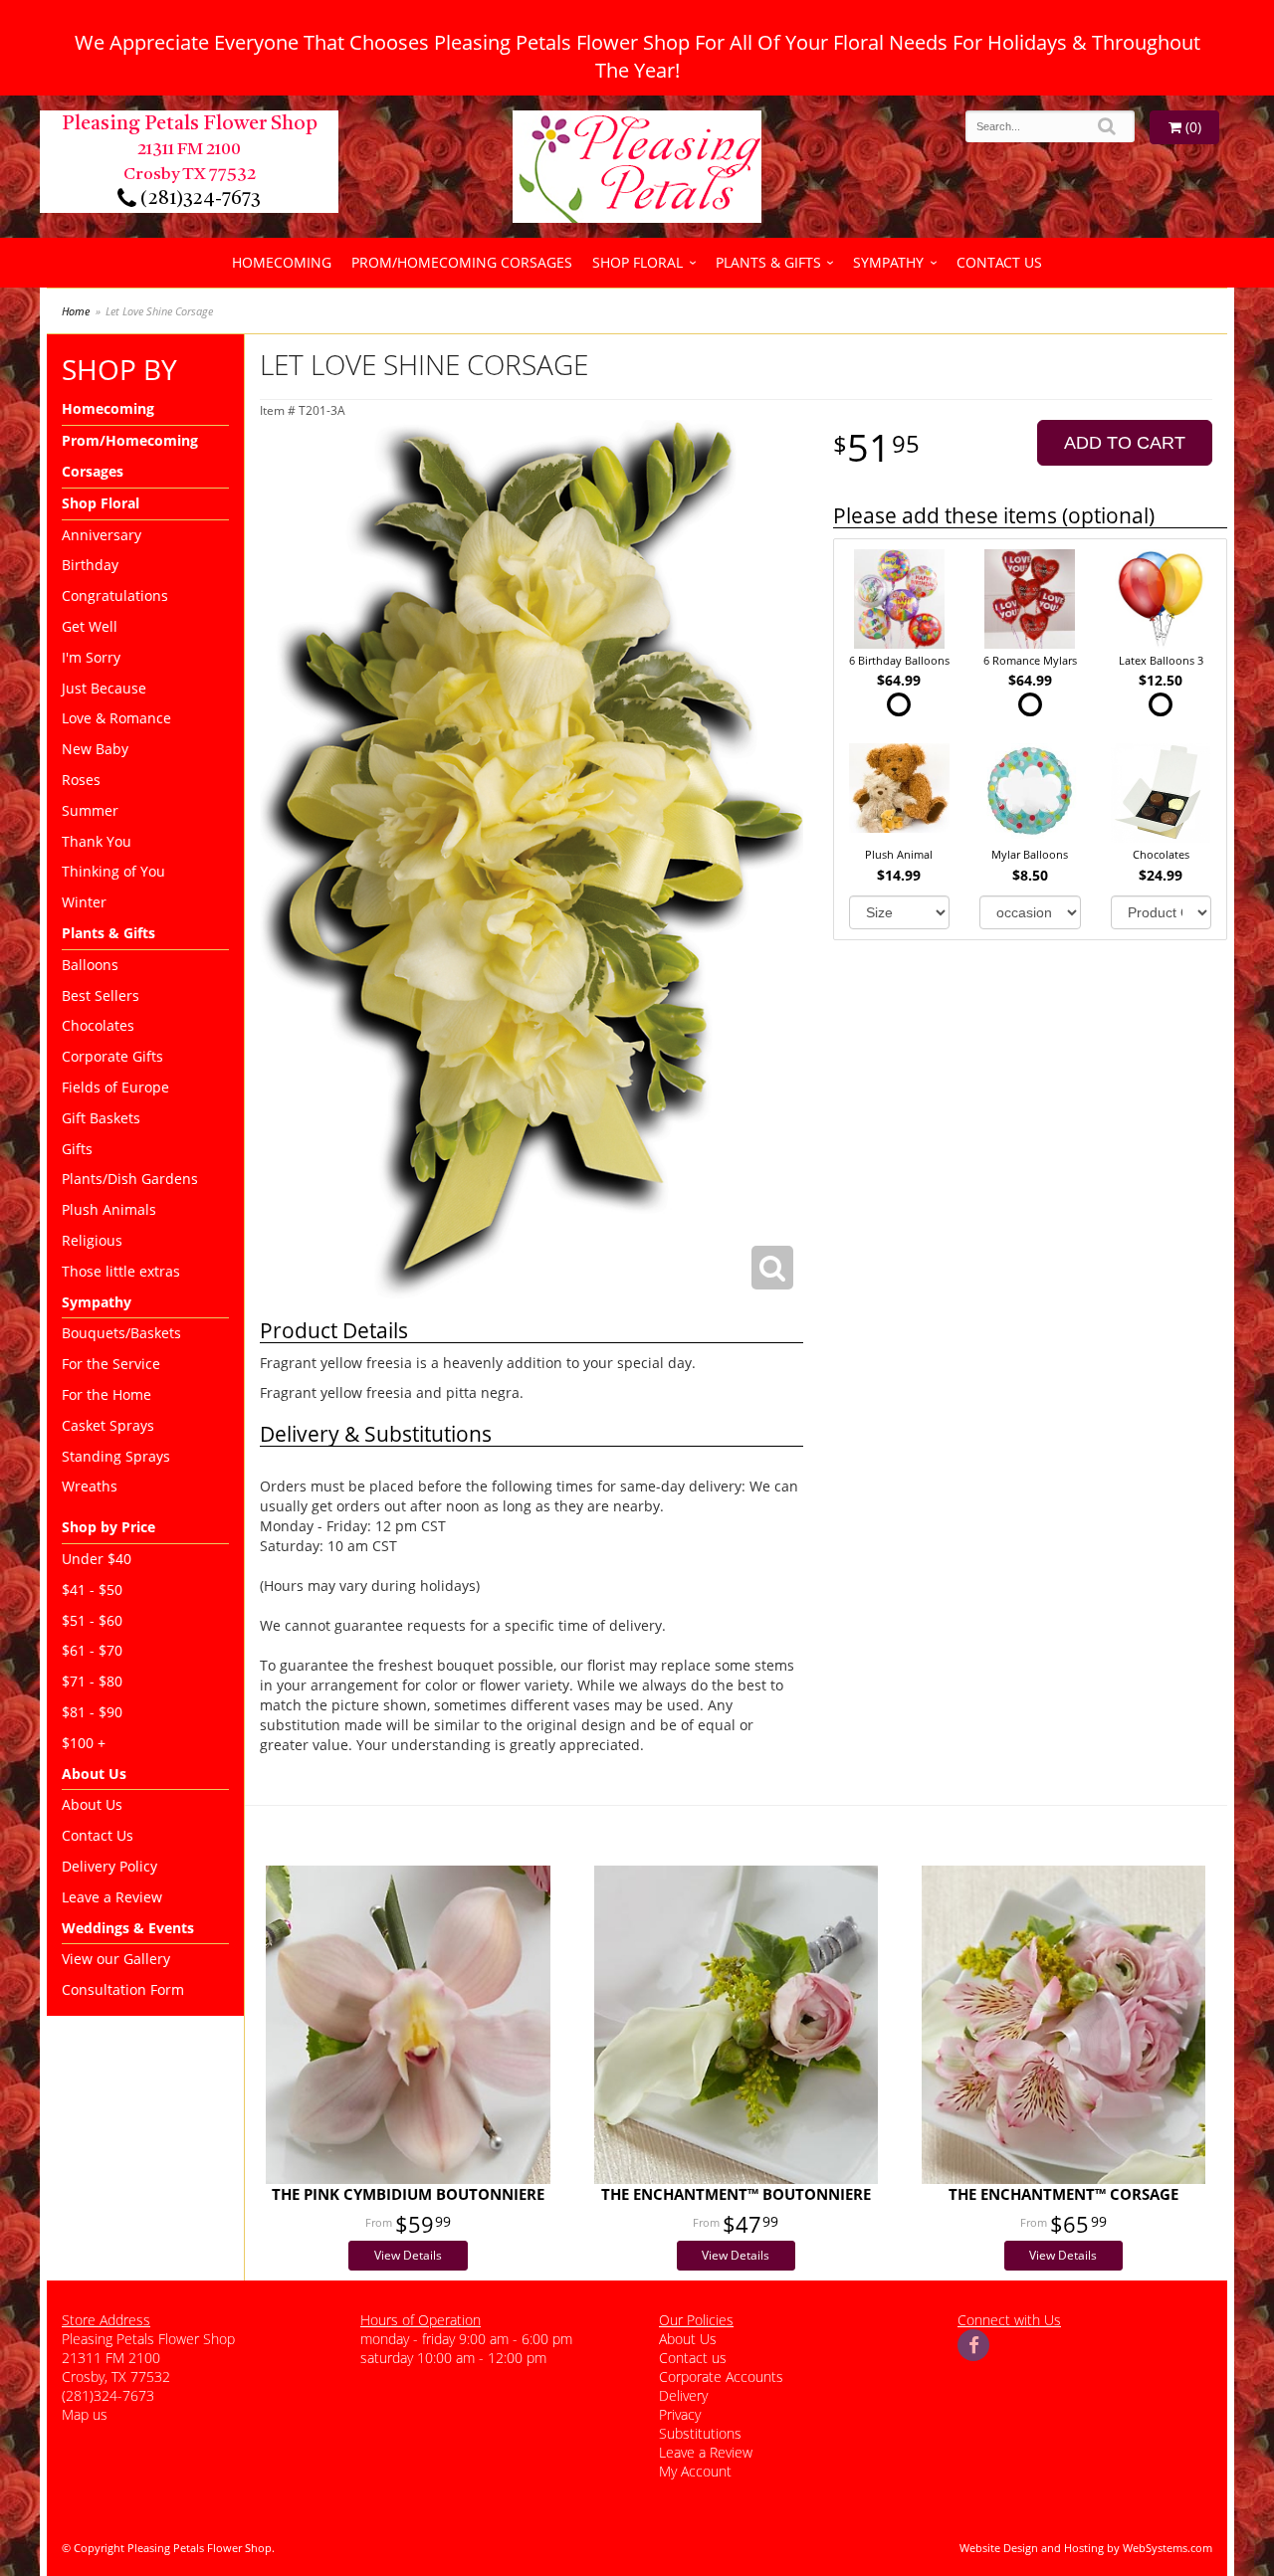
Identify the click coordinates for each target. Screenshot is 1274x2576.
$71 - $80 (92, 1681)
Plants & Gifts (768, 262)
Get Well (90, 626)
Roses (81, 780)
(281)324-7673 (199, 199)
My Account (695, 2471)
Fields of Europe (115, 1087)
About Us (92, 1804)
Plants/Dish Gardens (130, 1179)
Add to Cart (1125, 443)
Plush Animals (109, 1209)
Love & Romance (116, 718)
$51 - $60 (92, 1620)
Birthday (90, 565)
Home (76, 311)
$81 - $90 (92, 1712)
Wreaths (90, 1486)
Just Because (104, 688)
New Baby (95, 749)
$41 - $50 (92, 1589)
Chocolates (98, 1025)
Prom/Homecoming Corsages (462, 262)
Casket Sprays (108, 1425)
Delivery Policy (109, 1866)
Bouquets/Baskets (121, 1333)
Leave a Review (112, 1897)
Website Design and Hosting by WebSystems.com (1086, 2548)
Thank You (97, 841)
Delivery (683, 2395)
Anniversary (102, 535)
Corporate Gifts (112, 1056)
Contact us (693, 2358)
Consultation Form (123, 1989)
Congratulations (115, 595)
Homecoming (282, 262)
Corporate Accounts (721, 2377)
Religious (92, 1240)
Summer (90, 810)
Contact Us (999, 262)
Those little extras (121, 1271)
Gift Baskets (101, 1118)
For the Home (106, 1394)
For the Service (111, 1364)
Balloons (90, 965)
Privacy (680, 2414)
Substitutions (700, 2433)
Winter (84, 902)
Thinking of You (113, 871)
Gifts (77, 1149)
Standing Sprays (116, 1456)
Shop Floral (637, 262)
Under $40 (97, 1559)
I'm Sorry (91, 657)
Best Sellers (101, 995)
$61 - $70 (92, 1650)
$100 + (84, 1743)
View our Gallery (116, 1959)
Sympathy (888, 262)
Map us (85, 2414)
